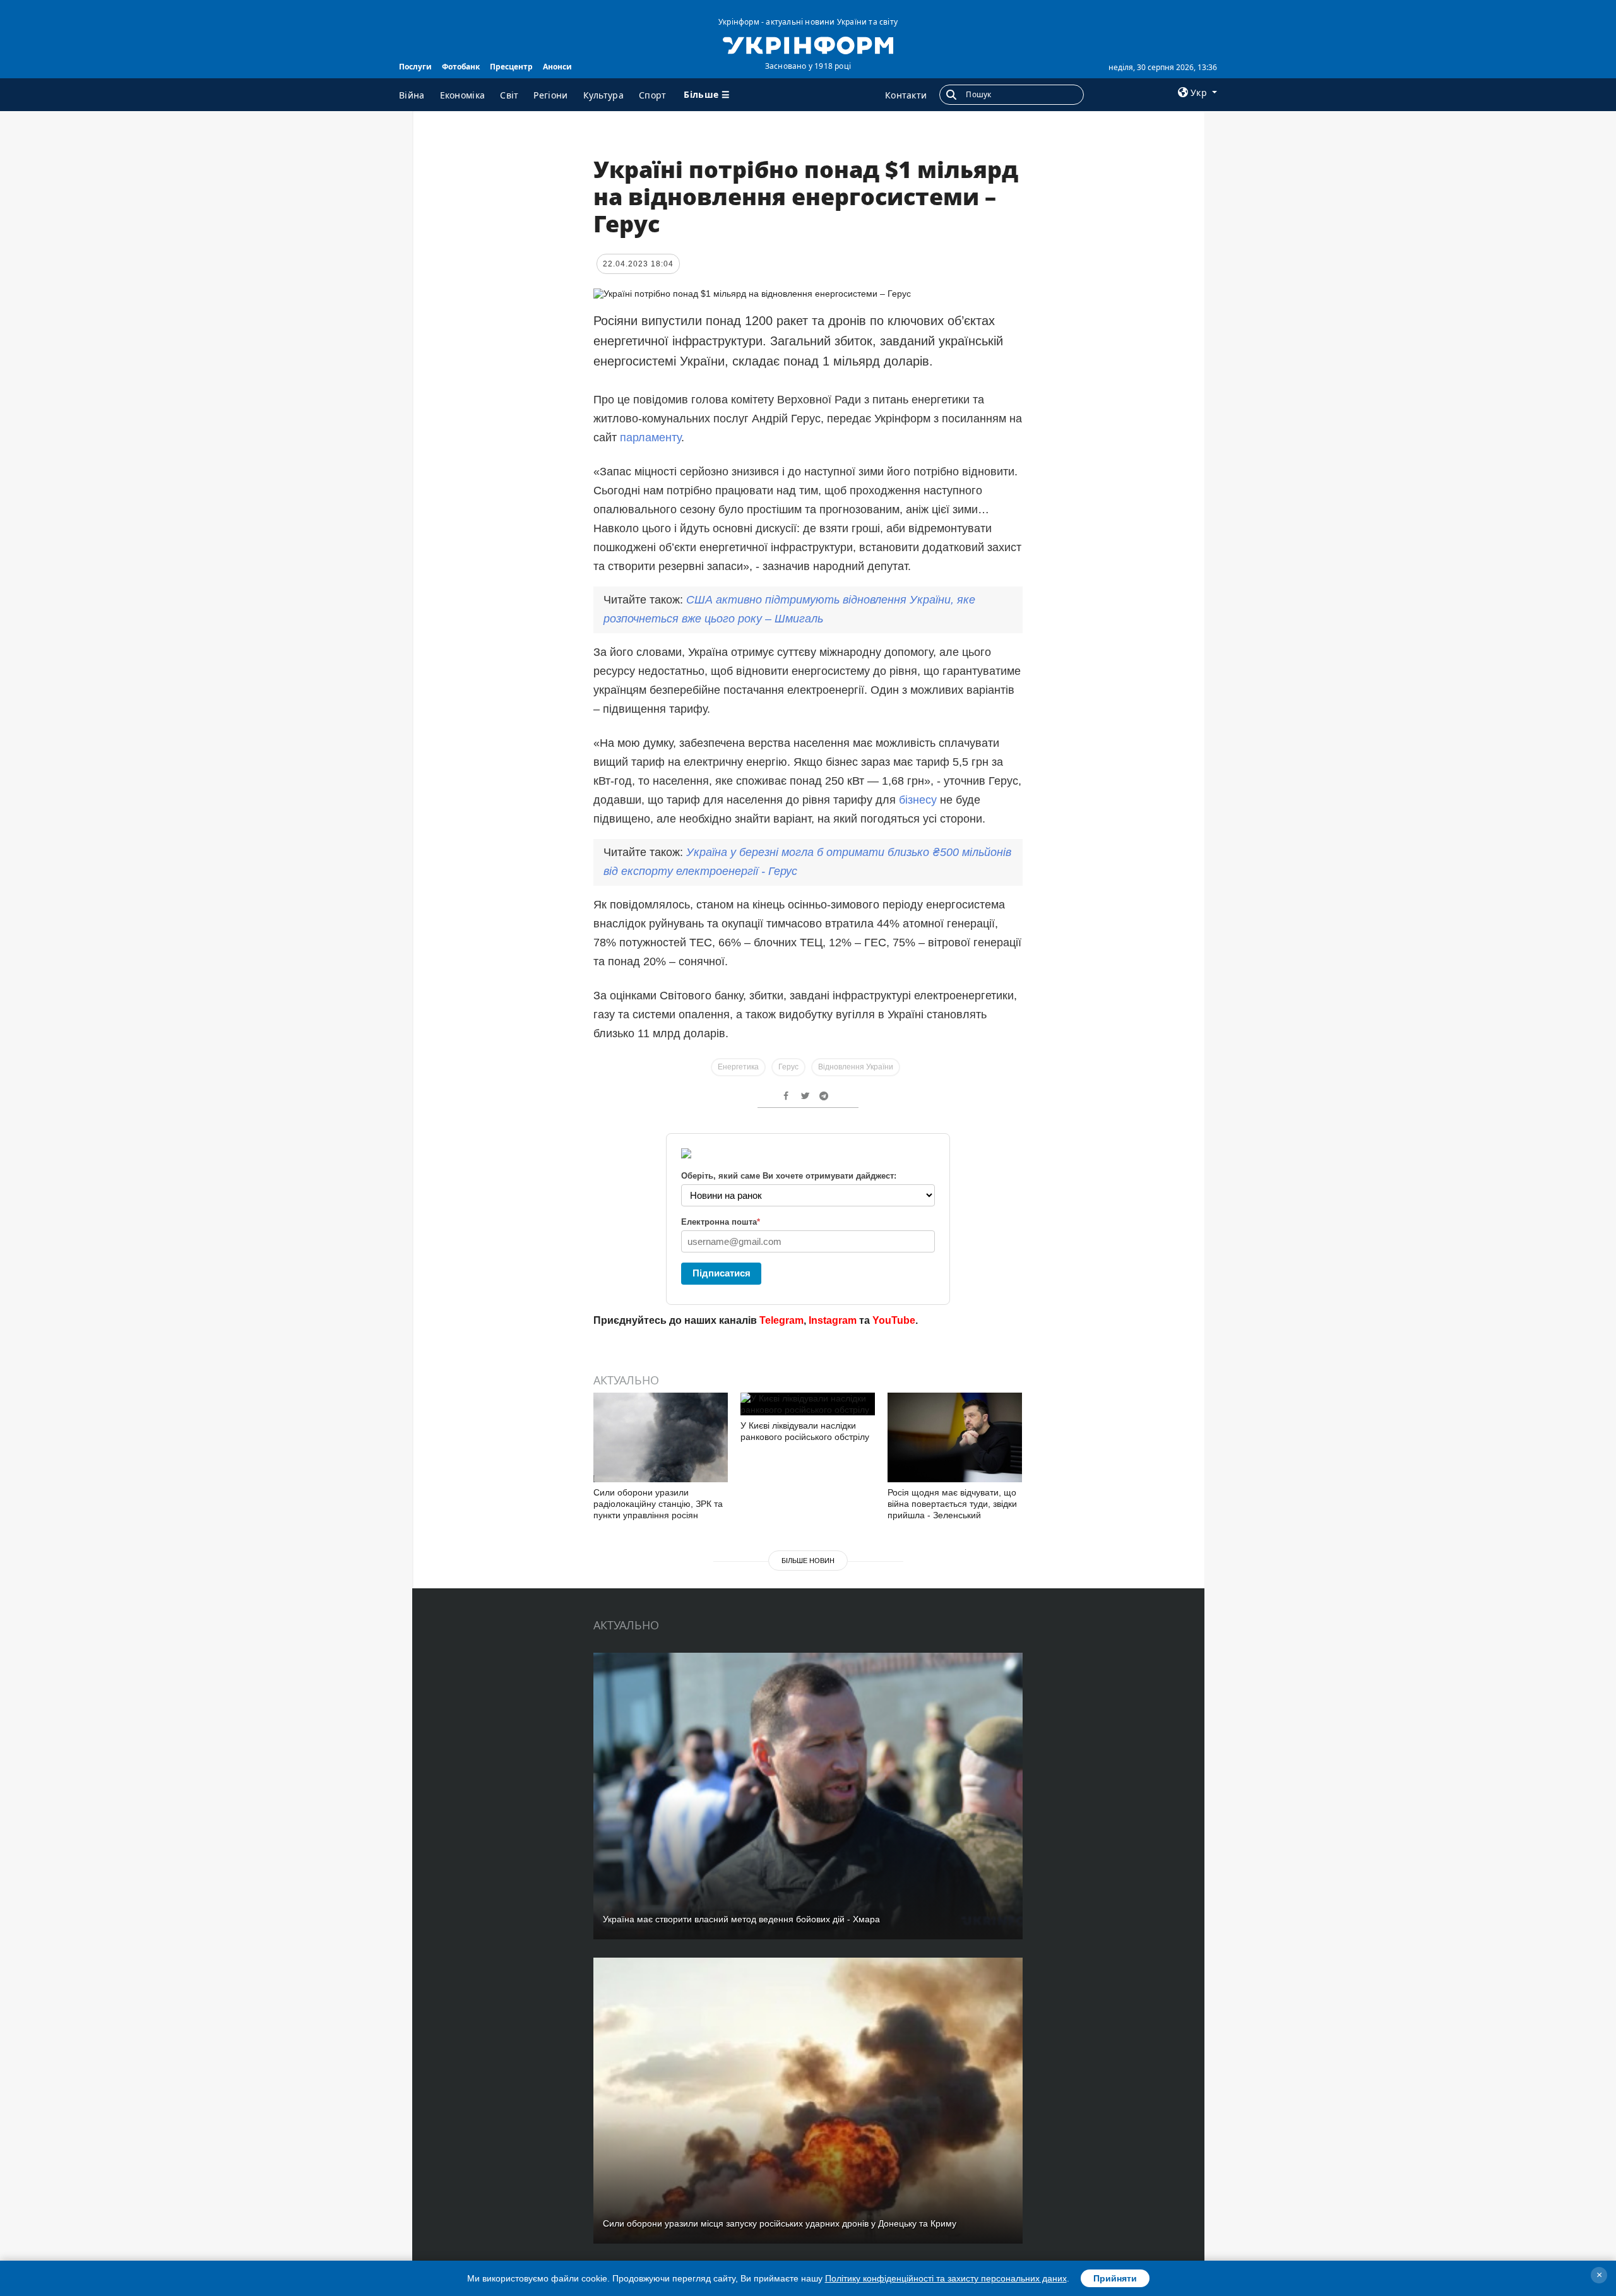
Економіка (463, 95)
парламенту (651, 437)
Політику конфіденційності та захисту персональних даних (946, 2278)
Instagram (833, 1320)
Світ (509, 95)
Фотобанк (461, 67)
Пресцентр (511, 67)
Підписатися (722, 1273)
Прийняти (1115, 2278)
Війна (412, 95)
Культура (603, 95)
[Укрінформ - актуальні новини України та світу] (808, 44)
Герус (788, 1067)
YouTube (894, 1320)
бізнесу (919, 800)
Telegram (781, 1320)
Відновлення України (856, 1067)
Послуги (415, 67)
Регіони (550, 95)
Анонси (557, 67)
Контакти (906, 95)
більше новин (808, 1561)
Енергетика (738, 1067)
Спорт (653, 95)
